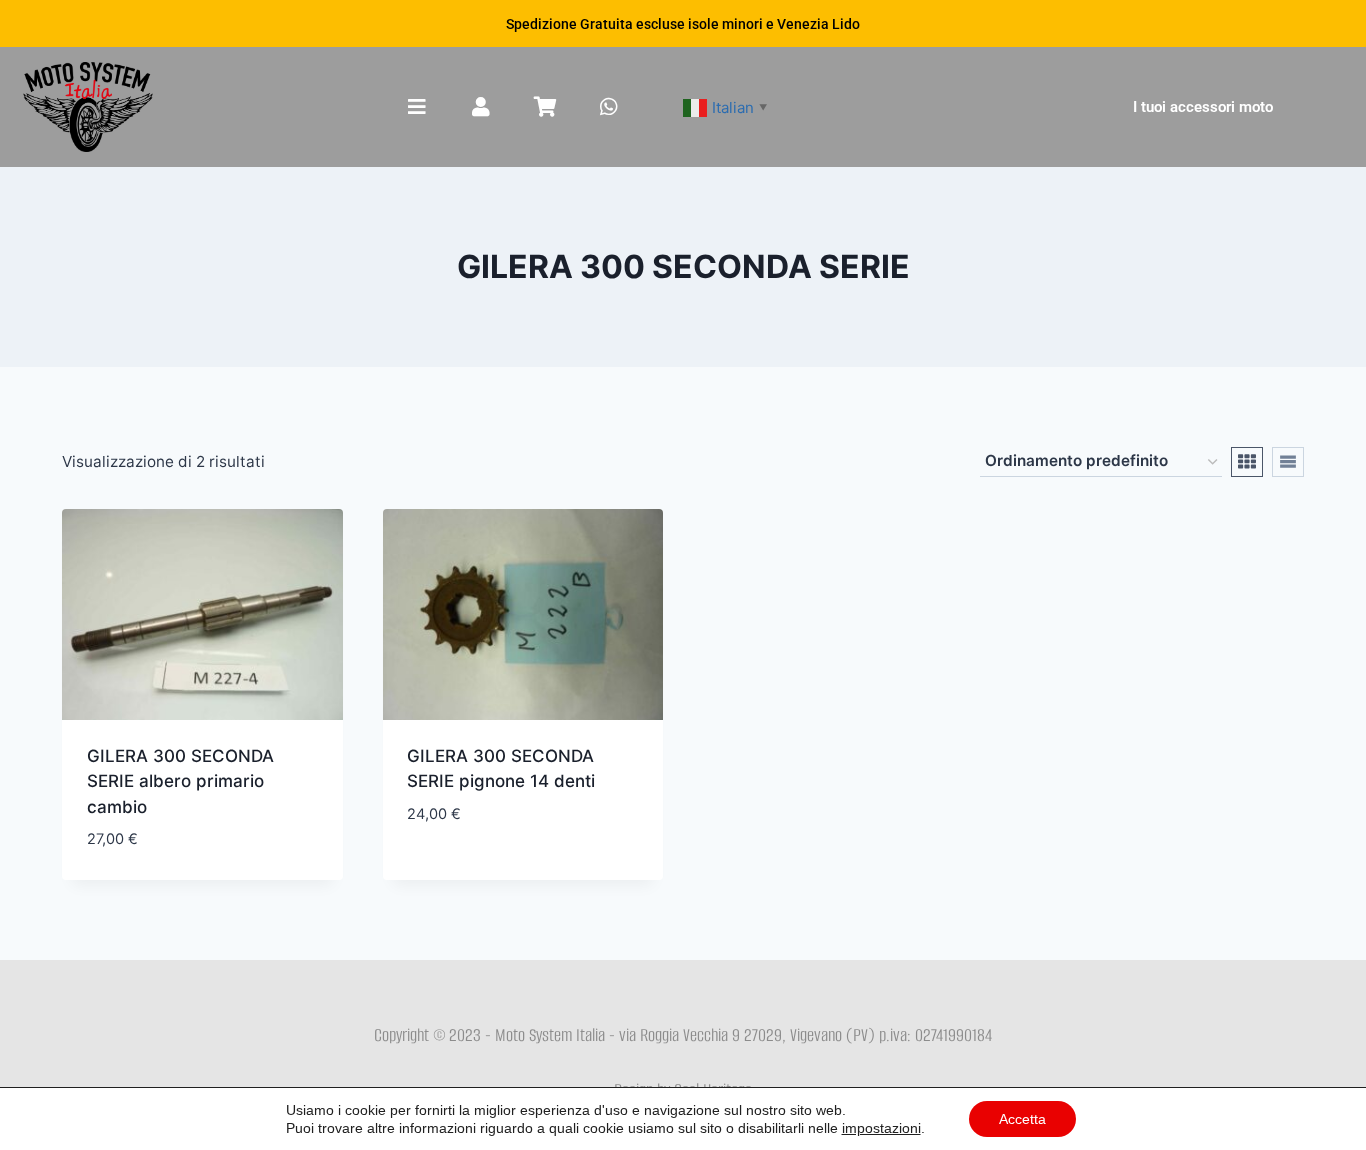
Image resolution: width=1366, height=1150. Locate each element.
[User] (481, 107)
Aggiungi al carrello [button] (496, 873)
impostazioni (881, 1128)
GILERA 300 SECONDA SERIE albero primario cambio (180, 781)
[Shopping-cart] (545, 107)
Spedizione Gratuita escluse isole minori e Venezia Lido (683, 24)
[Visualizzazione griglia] (1247, 462)
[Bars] (417, 107)
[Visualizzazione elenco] (1288, 462)
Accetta (1022, 1119)
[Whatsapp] (609, 107)
